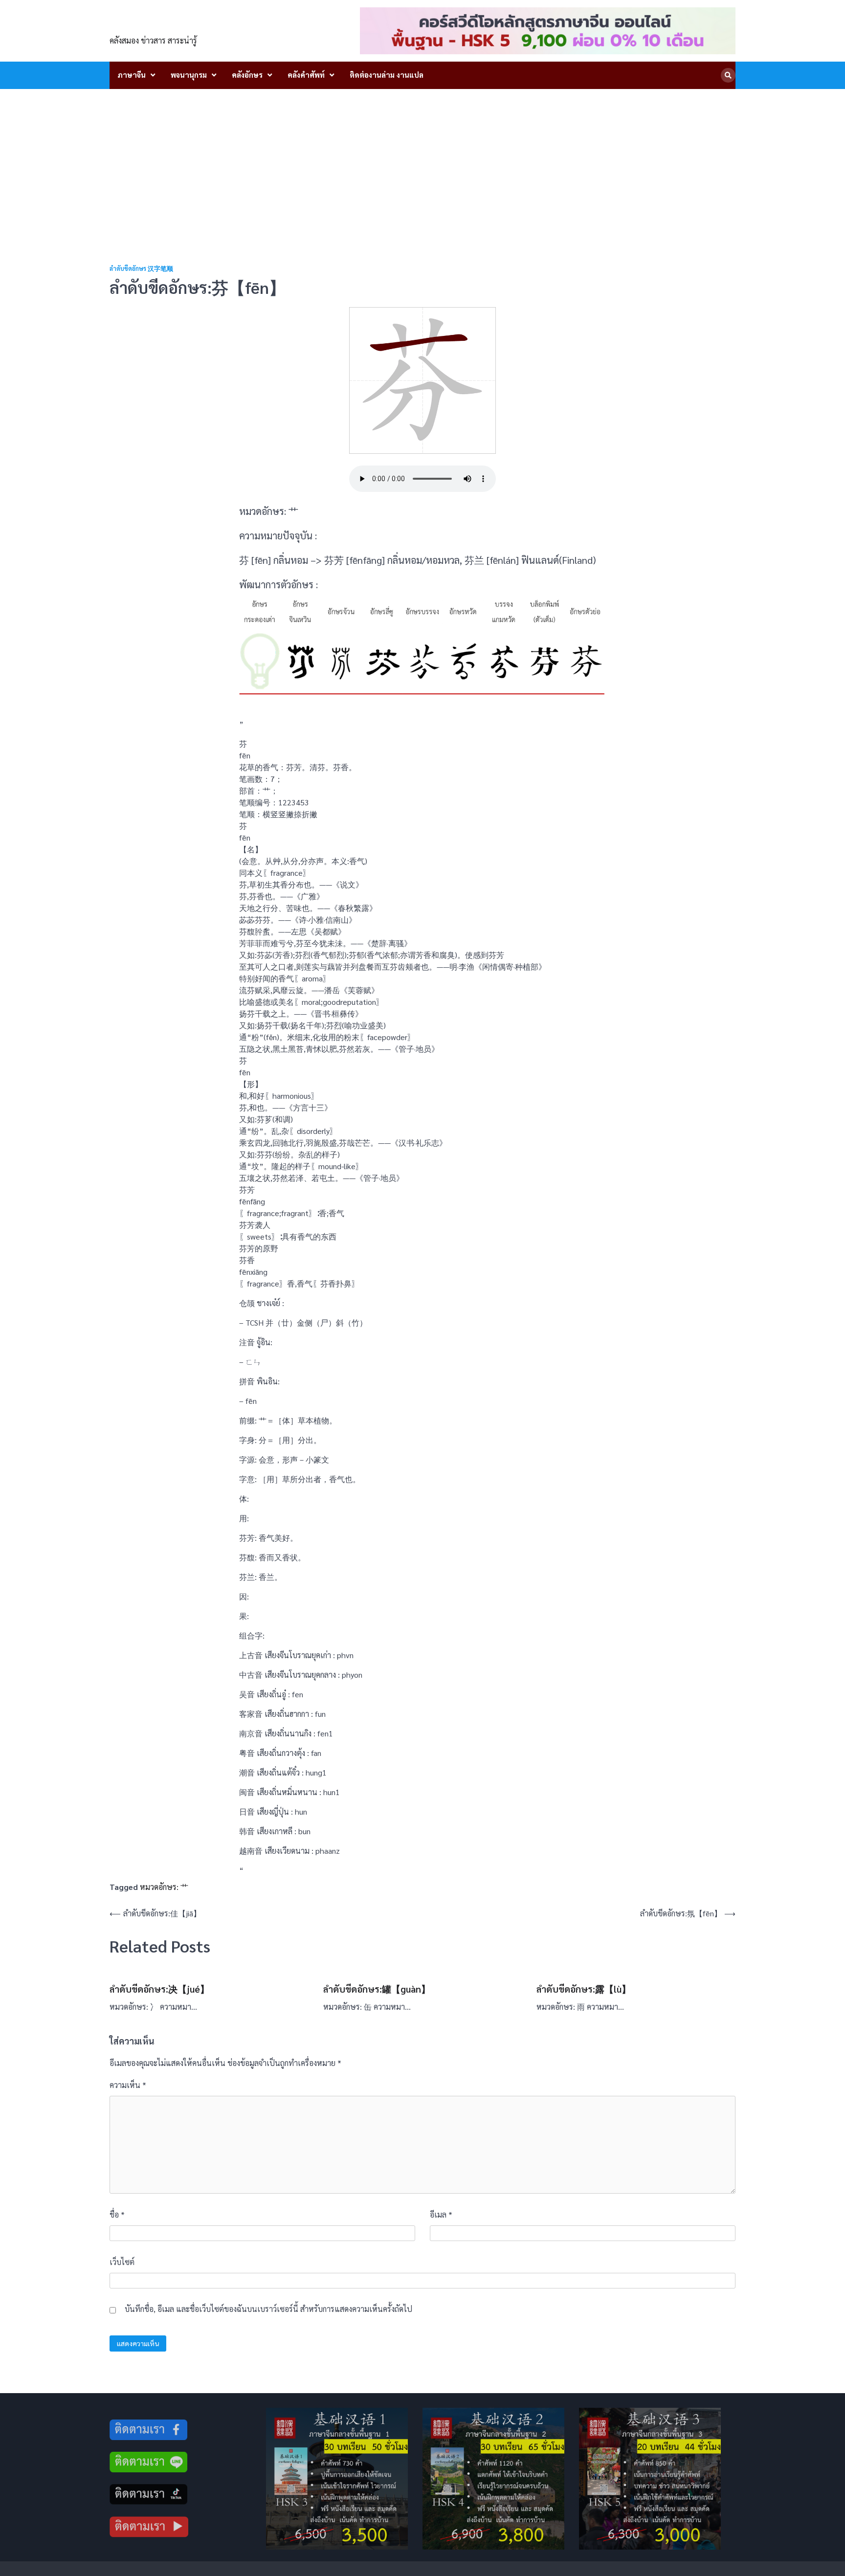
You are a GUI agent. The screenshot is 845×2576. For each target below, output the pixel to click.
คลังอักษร (247, 75)
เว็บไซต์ (122, 2262)
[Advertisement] (422, 162)
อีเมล (441, 2214)
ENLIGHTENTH (164, 25)
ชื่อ (117, 2214)
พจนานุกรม (189, 75)
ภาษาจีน (132, 75)
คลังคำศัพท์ (306, 75)
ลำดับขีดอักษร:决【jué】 (159, 1989)
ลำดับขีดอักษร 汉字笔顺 (141, 269)
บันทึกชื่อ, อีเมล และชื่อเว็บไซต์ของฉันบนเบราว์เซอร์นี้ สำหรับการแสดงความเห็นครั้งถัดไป (268, 2309)
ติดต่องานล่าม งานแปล (387, 75)
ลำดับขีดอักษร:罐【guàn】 (377, 1989)
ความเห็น (128, 2085)
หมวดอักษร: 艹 (164, 1887)
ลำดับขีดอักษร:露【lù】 (584, 1989)
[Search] (728, 75)
